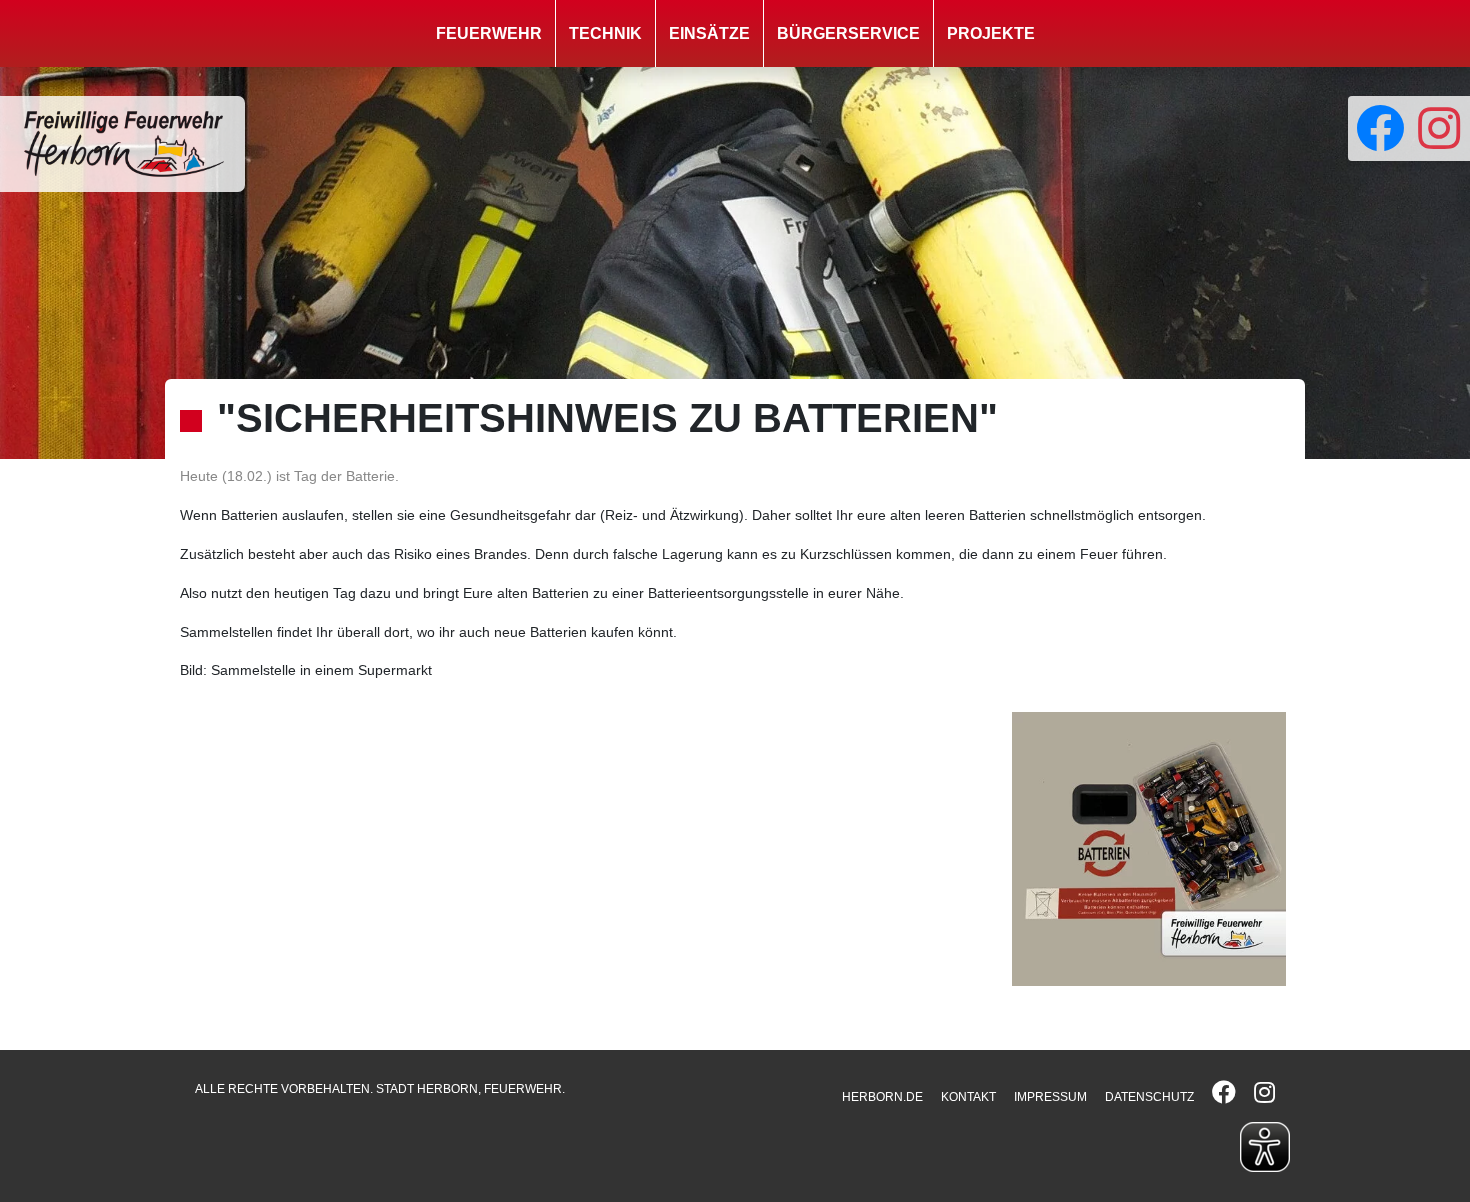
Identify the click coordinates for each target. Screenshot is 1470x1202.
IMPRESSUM (1050, 1097)
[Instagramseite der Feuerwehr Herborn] (1439, 128)
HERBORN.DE (882, 1097)
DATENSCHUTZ (1149, 1097)
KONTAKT (968, 1097)
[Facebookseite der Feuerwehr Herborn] (1378, 128)
